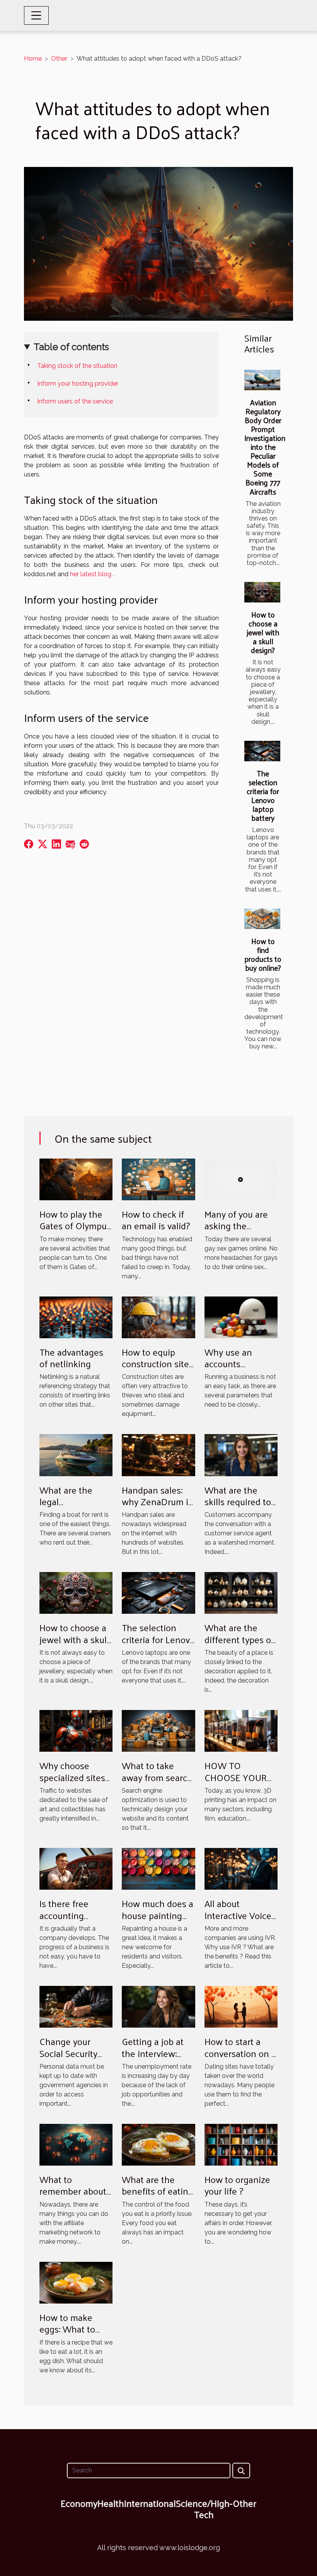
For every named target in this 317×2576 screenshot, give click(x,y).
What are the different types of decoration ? (239, 1639)
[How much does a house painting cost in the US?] (158, 1868)
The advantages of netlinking (71, 1358)
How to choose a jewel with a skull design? (263, 632)
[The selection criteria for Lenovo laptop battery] (262, 751)
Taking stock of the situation (77, 366)
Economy (79, 2503)
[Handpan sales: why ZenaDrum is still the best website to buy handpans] (158, 1455)
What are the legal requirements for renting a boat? (73, 1507)
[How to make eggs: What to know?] (76, 2282)
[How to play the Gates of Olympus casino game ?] (76, 1179)
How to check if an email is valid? (156, 1220)
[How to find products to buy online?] (262, 919)
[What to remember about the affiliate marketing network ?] (76, 2144)
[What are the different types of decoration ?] (241, 1593)
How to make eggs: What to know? (67, 2329)
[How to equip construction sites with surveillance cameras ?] (158, 1317)
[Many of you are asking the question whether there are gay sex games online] (241, 1179)
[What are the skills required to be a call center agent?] (241, 1455)
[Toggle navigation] (36, 15)
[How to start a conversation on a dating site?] (241, 2006)
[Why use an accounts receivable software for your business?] (241, 1317)
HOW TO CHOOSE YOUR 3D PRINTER (236, 1777)
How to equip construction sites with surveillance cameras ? (158, 1369)
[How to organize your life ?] (241, 2144)
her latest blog (91, 574)
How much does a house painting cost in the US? (158, 1915)
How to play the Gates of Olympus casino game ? (75, 1226)
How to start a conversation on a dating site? (240, 2053)
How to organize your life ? (237, 2185)
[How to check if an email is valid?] (158, 1179)
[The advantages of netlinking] (76, 1317)
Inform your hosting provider (78, 384)
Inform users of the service (75, 401)
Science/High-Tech (204, 2509)
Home (33, 59)
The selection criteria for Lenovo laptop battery (263, 795)
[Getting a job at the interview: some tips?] (158, 2006)
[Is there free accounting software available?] (76, 1868)
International (150, 2503)
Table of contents (71, 347)
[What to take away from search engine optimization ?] (158, 1730)
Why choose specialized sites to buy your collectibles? (72, 1783)
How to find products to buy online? (263, 954)
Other (59, 59)
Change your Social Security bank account (68, 2053)
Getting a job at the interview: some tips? (153, 2053)
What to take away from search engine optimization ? (157, 1783)
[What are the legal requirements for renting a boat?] (76, 1455)
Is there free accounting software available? (64, 1921)
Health (111, 2503)
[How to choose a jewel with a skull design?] (262, 592)
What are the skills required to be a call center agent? (238, 1507)
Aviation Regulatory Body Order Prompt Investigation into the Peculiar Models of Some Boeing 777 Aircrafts (265, 447)
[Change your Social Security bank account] (76, 2006)
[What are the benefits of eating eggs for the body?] (158, 2144)
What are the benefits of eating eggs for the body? (158, 2197)
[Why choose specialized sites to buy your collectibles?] (76, 1730)
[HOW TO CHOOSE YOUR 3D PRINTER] (241, 1730)
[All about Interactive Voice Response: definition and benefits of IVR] (241, 1868)
